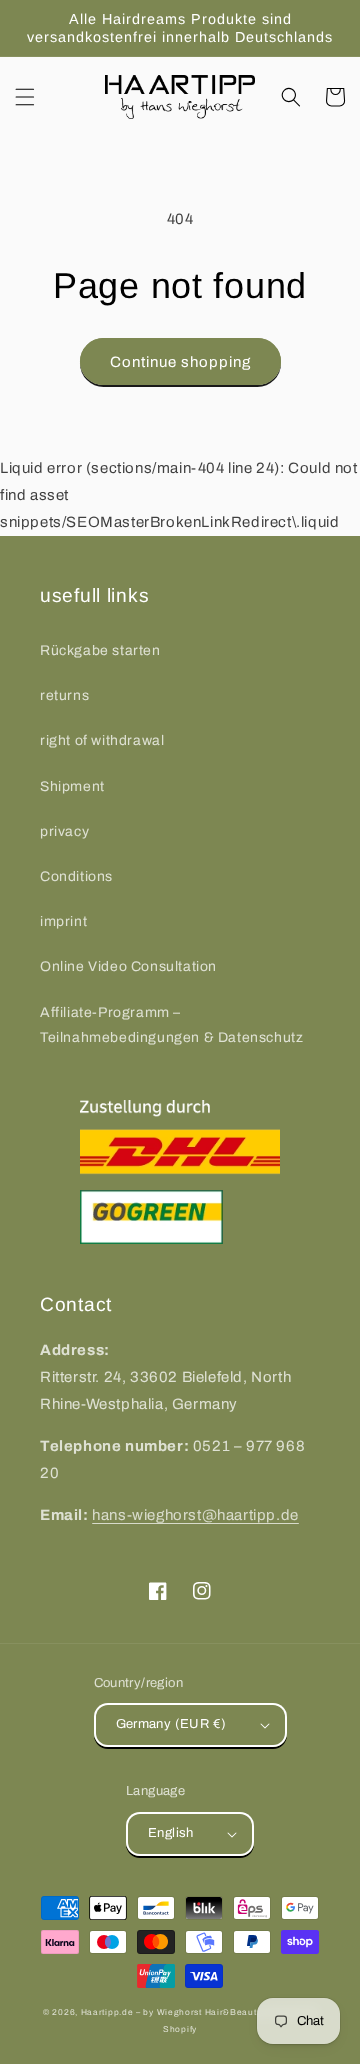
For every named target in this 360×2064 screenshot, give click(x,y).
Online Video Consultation (128, 966)
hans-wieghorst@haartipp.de (195, 1515)
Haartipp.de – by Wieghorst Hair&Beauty (171, 2012)
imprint (63, 921)
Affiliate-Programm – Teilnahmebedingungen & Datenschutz (171, 1025)
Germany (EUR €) (171, 1724)
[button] (25, 97)
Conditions (76, 876)
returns (64, 695)
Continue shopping (180, 362)
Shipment (72, 786)
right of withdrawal (102, 740)
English (171, 1833)
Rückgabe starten (100, 650)
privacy (64, 831)
